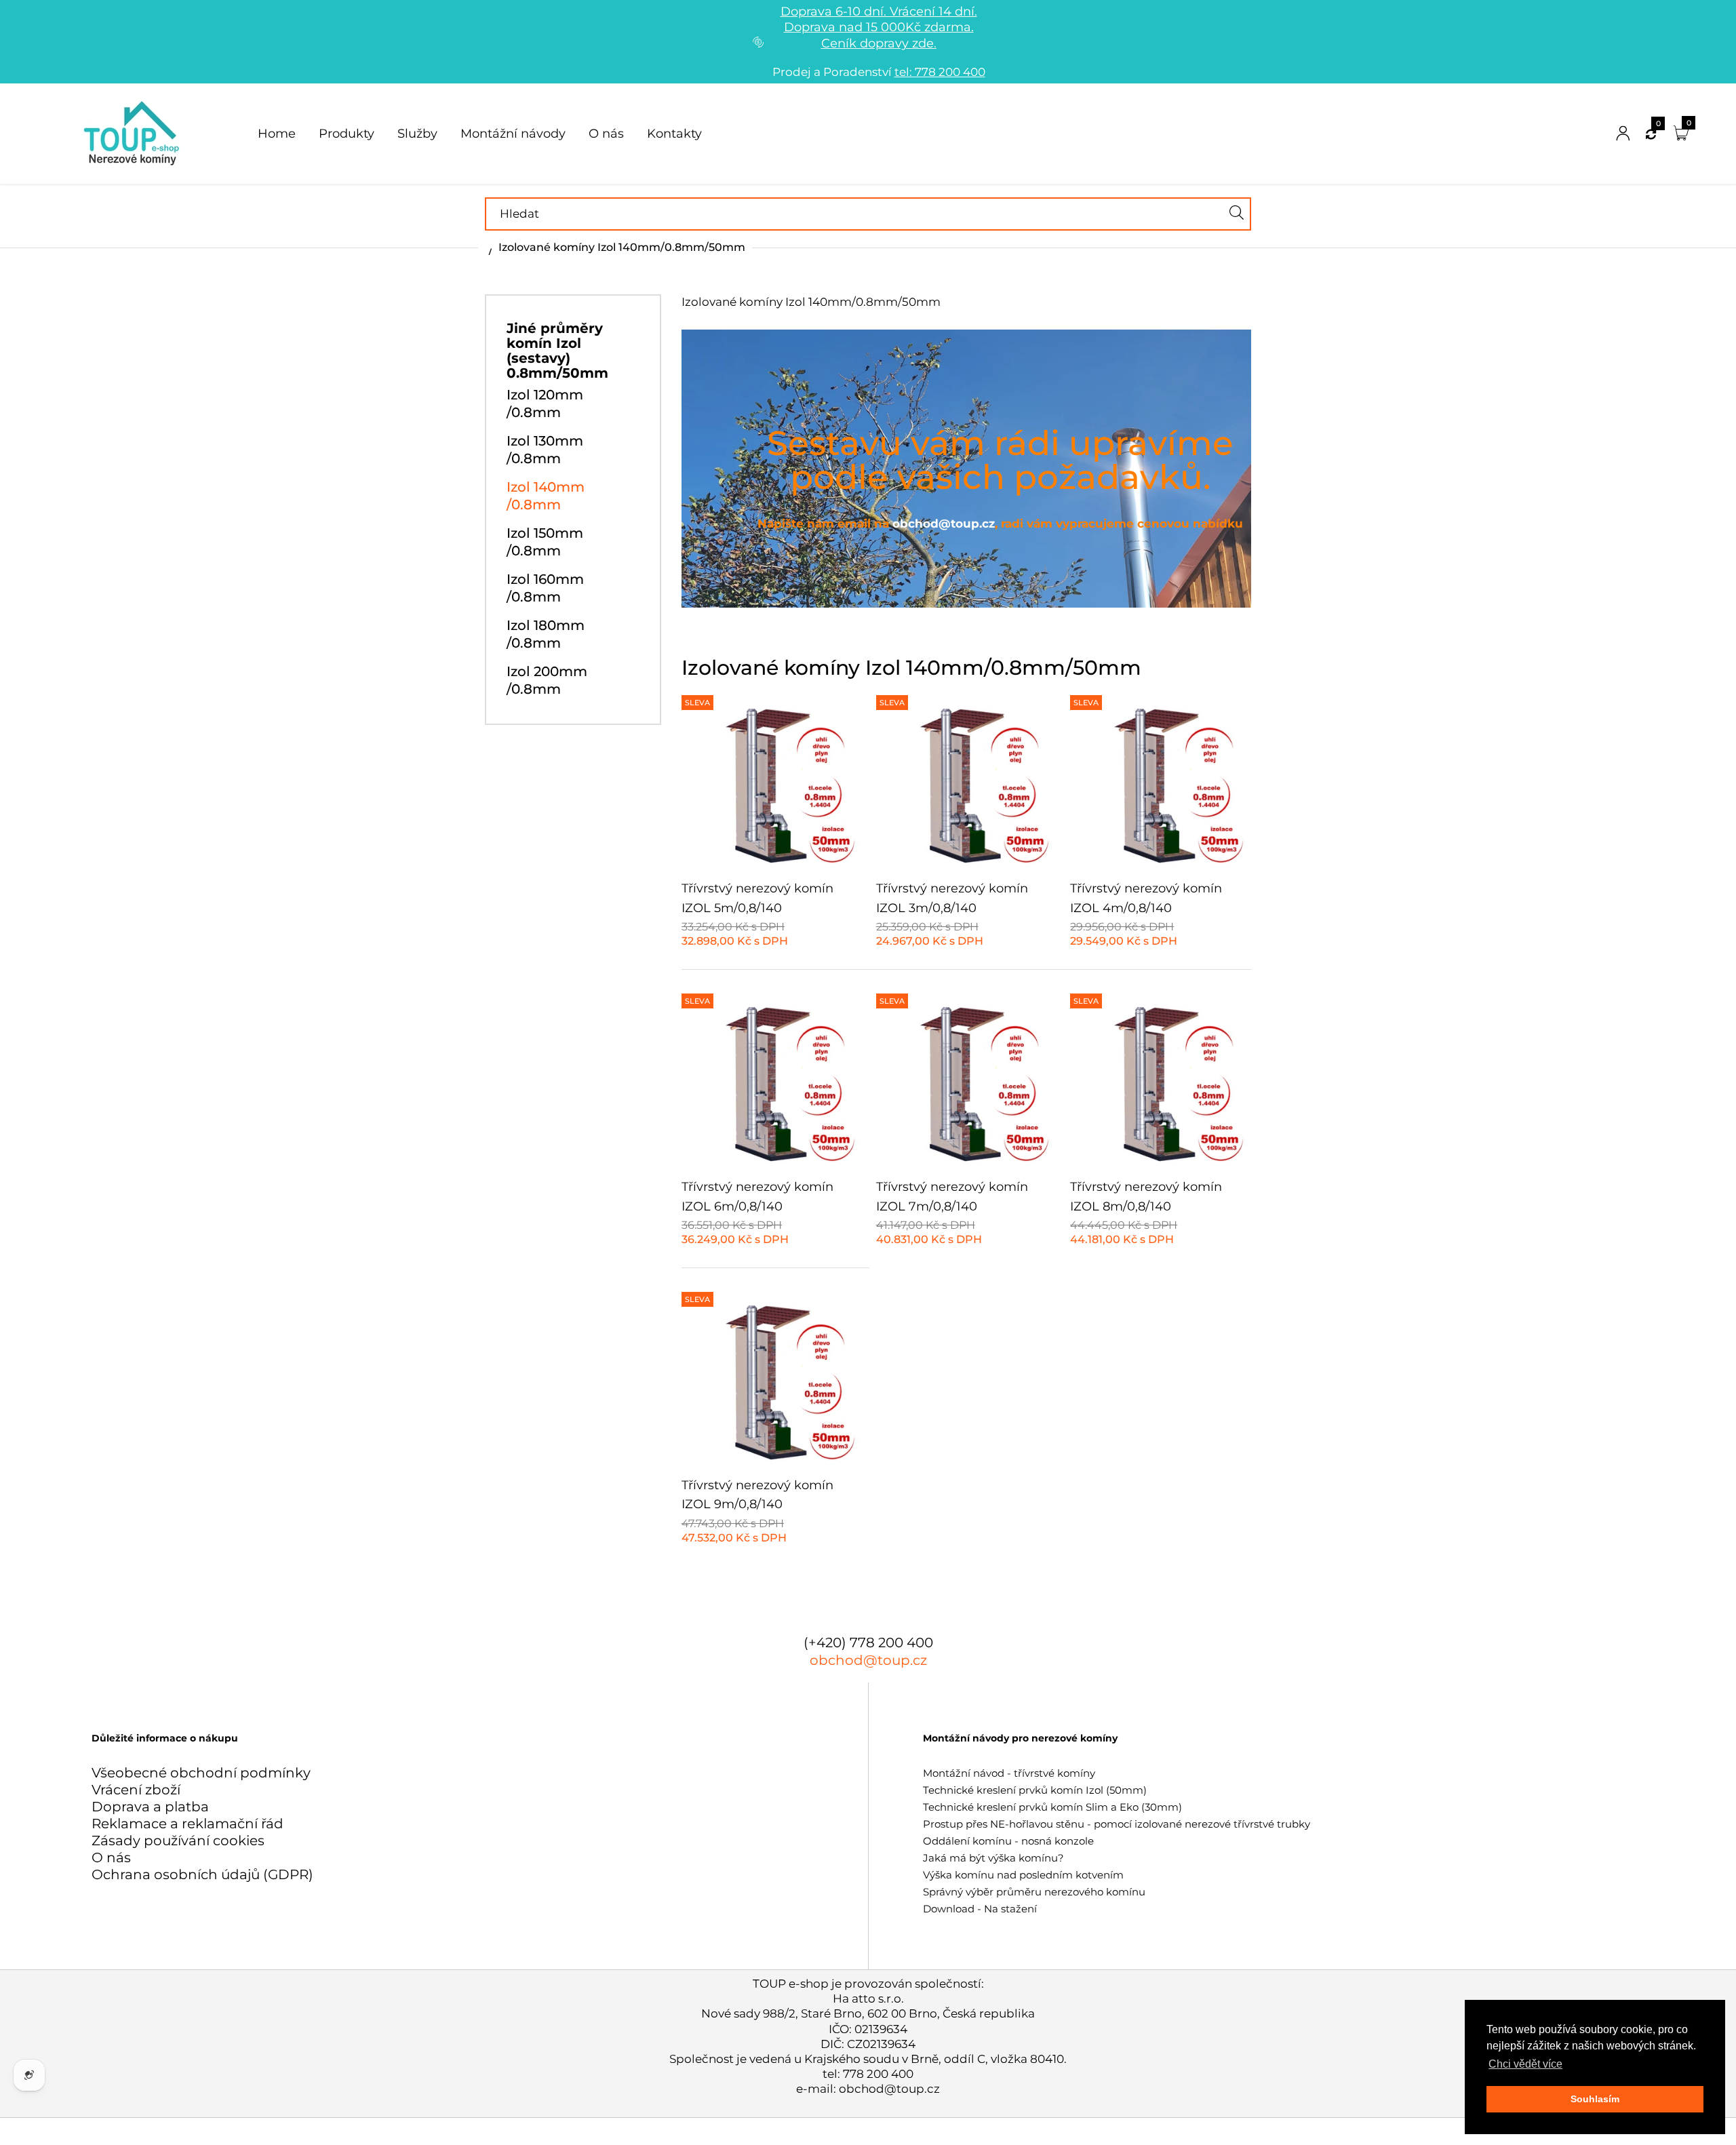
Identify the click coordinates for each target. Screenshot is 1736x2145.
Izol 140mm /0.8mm (546, 496)
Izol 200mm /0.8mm (547, 680)
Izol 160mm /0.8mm (545, 588)
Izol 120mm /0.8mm (545, 404)
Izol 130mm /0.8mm (545, 450)
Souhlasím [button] (1595, 2099)
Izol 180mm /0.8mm (546, 634)
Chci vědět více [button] (1525, 2064)
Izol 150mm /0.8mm (545, 542)
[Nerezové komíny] (134, 132)
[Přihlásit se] (1623, 134)
